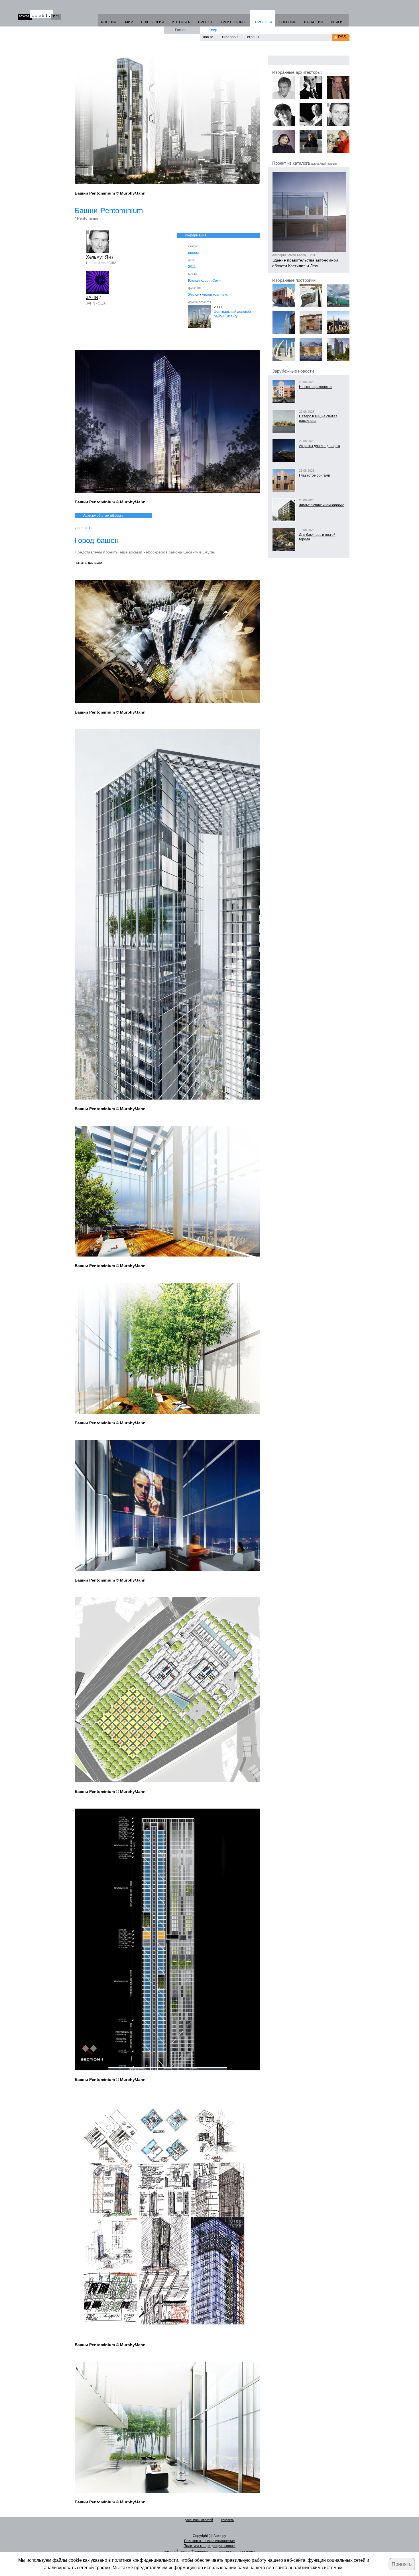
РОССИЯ (109, 22)
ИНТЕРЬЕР (181, 22)
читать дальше (88, 562)
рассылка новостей (199, 2520)
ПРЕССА (205, 22)
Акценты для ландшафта (320, 446)
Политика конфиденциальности (209, 2546)
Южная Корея (199, 281)
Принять (402, 2564)
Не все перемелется (316, 387)
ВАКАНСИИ (314, 22)
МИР (129, 22)
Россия (181, 30)
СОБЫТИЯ (288, 22)
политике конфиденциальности (145, 2560)
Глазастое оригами (315, 475)
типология (230, 37)
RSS (342, 37)
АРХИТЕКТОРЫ (233, 22)
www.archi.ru (39, 15)
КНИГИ (337, 22)
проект (194, 253)
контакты (228, 2520)
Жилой (194, 295)
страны (253, 37)
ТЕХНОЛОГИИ (152, 22)
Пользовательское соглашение (209, 2541)
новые (208, 37)
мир (214, 30)
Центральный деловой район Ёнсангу (232, 314)
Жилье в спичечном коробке (322, 505)
